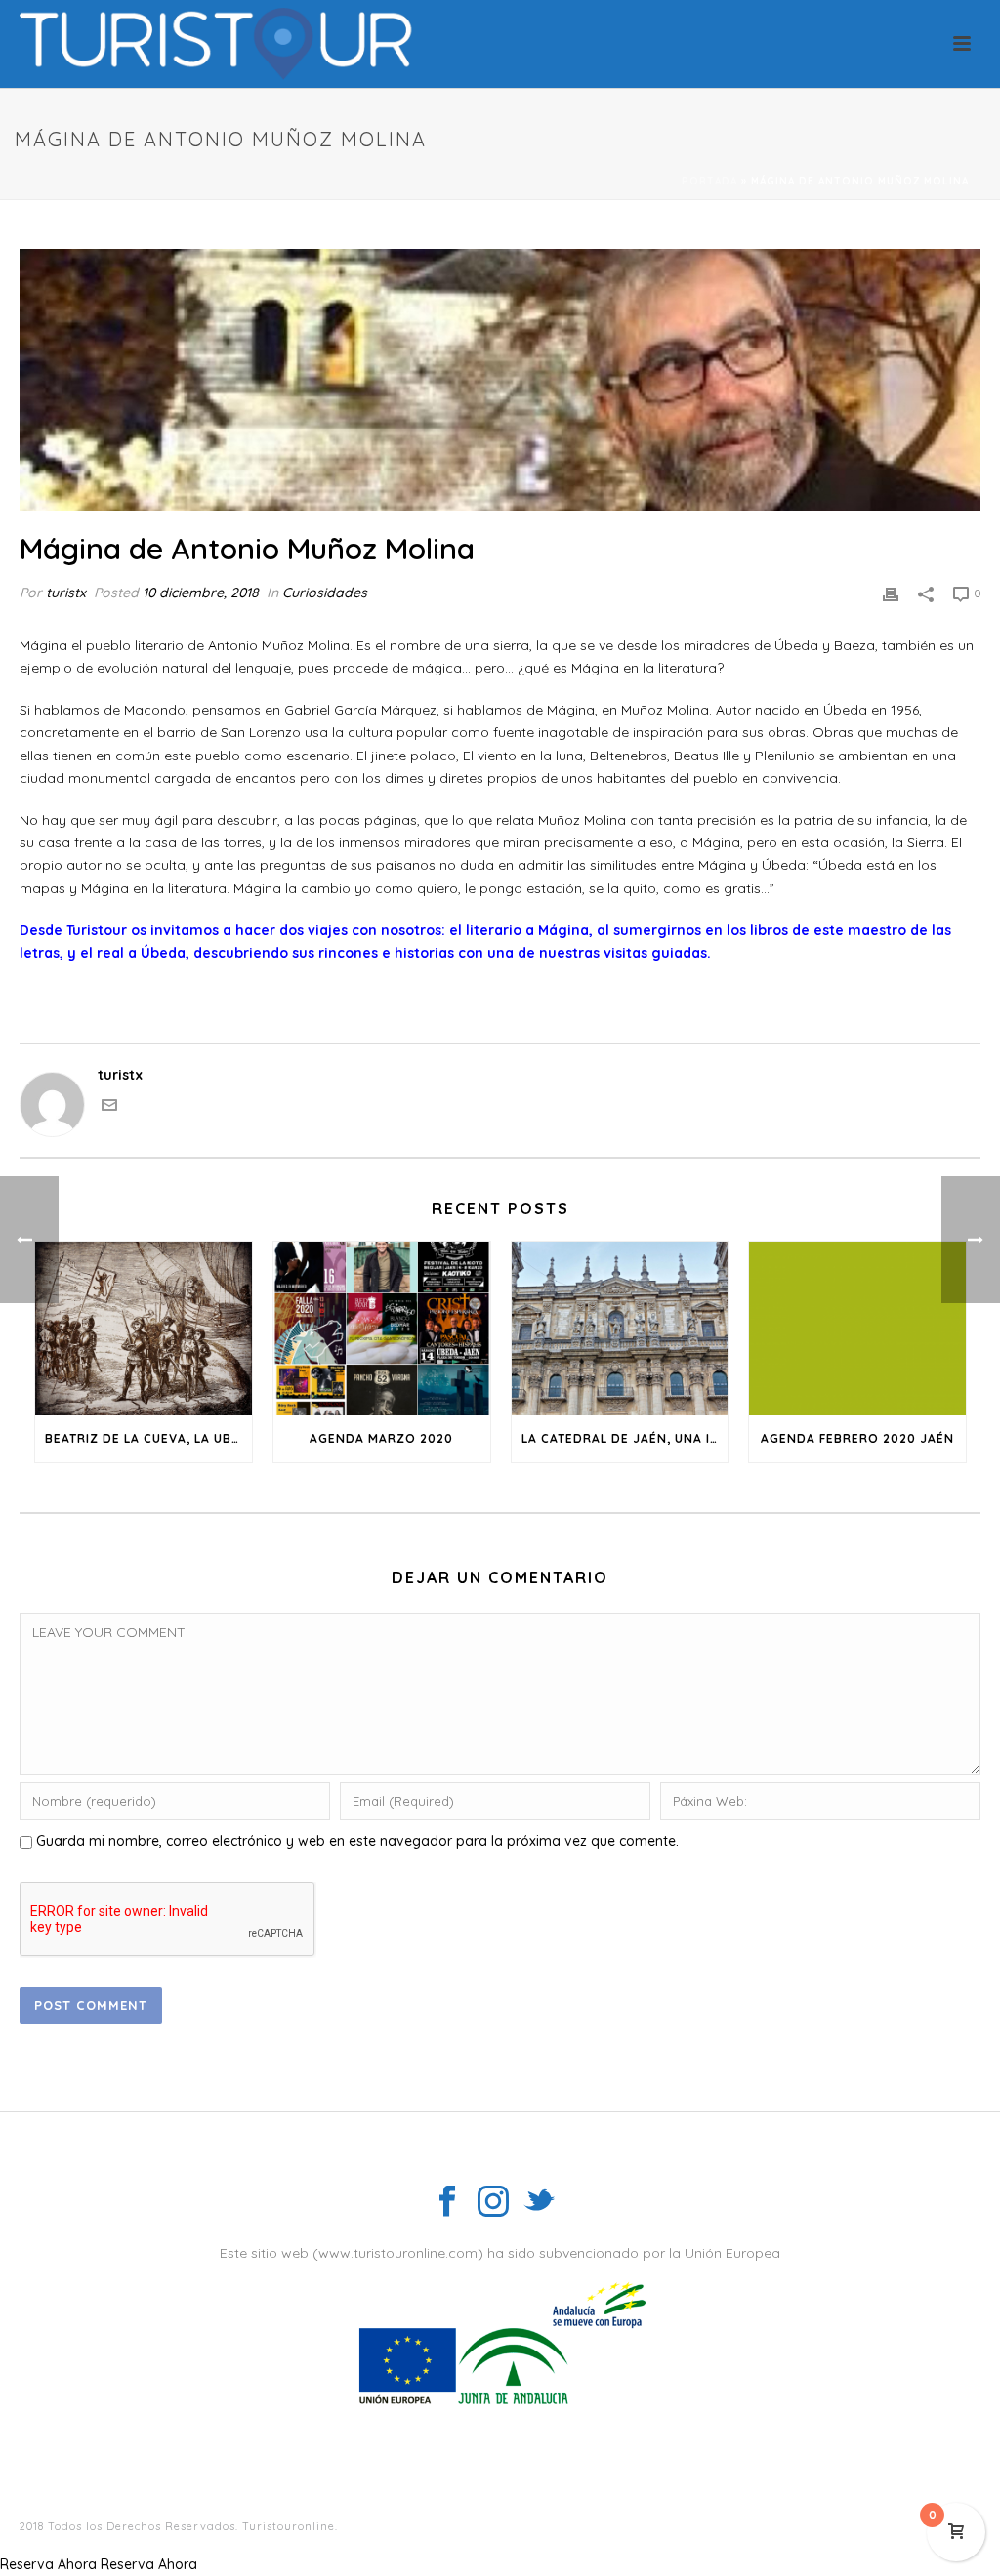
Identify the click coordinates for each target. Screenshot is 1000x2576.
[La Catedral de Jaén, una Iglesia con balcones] (620, 1329)
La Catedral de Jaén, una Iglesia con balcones (625, 1438)
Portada (709, 181)
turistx (66, 593)
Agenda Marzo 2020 (381, 1438)
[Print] (891, 593)
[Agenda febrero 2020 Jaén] (857, 1329)
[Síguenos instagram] (493, 2202)
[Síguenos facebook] (447, 2202)
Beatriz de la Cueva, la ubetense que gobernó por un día (148, 1438)
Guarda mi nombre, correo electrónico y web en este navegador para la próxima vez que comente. (357, 1841)
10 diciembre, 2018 (201, 593)
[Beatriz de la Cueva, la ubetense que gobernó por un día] (144, 1329)
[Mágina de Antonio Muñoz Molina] (500, 380)
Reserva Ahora (48, 2564)
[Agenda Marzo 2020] (382, 1329)
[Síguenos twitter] (539, 2202)
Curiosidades (325, 593)
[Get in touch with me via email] (109, 1108)
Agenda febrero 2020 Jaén (857, 1438)
